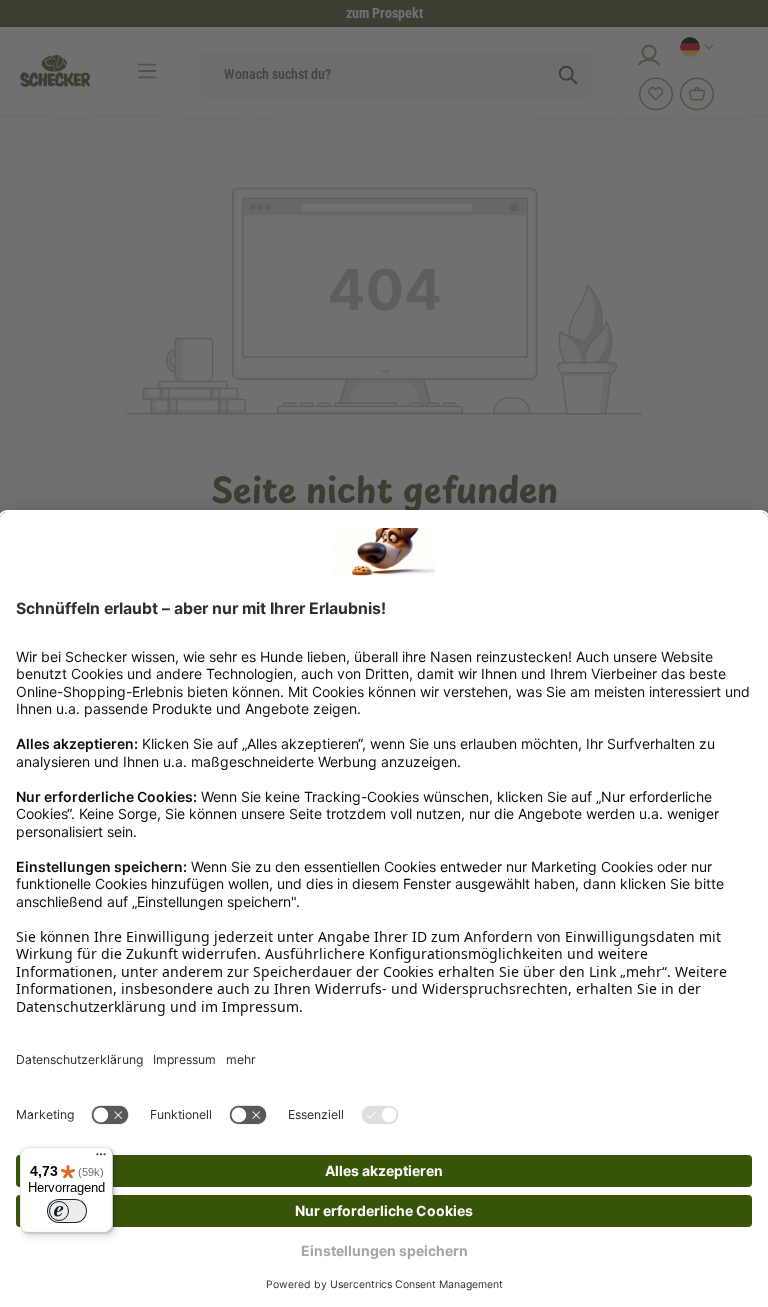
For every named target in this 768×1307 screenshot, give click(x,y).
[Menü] (101, 1159)
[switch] (67, 1211)
